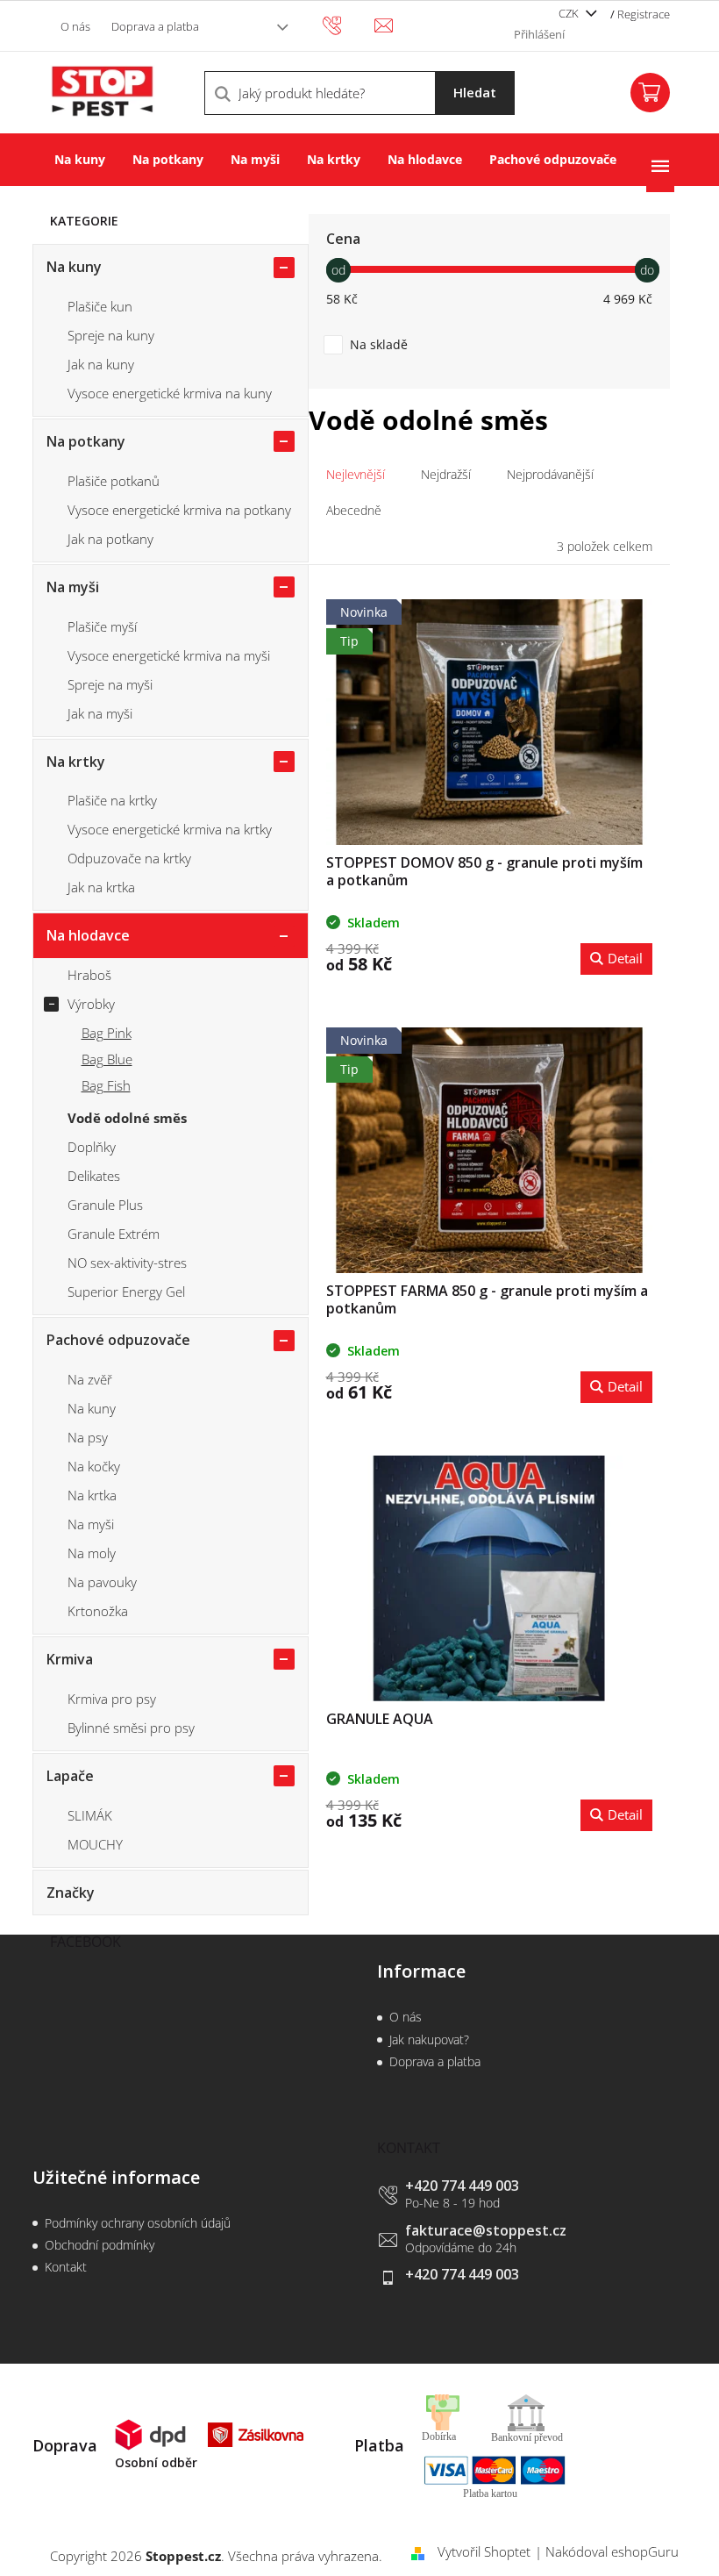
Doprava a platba (155, 26)
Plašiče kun (100, 306)
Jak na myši (100, 713)
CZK (570, 13)
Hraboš (89, 975)
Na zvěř (90, 1379)
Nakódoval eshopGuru (612, 2551)
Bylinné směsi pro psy (131, 1728)
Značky (71, 1893)
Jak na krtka (101, 887)
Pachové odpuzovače (118, 1340)
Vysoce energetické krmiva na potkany (179, 510)
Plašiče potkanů (114, 481)
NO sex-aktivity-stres (127, 1263)
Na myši (73, 587)
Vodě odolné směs (127, 1118)
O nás (75, 26)
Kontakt (66, 2267)
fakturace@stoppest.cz (486, 2230)
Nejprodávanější (550, 474)
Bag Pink (107, 1033)
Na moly (92, 1553)
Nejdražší (446, 474)
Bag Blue (107, 1059)
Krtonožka (98, 1611)
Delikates (94, 1176)
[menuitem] (80, 160)
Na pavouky (102, 1582)
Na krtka (92, 1495)
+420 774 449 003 (462, 2186)
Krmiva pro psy (112, 1699)
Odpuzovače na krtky (129, 858)
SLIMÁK (90, 1815)
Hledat (475, 92)
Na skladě (379, 344)
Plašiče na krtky (112, 800)
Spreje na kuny (111, 335)
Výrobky (91, 1004)
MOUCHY (95, 1844)
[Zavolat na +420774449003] (349, 25)
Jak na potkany (110, 539)
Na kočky (94, 1466)
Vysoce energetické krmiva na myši (169, 655)
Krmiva (70, 1659)
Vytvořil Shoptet (484, 2551)
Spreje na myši (110, 684)
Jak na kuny (101, 364)
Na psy (88, 1437)
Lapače (70, 1776)
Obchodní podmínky (100, 2245)
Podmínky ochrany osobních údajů (138, 2223)
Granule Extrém (114, 1234)
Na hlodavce (88, 935)
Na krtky (76, 762)
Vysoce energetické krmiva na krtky (170, 829)
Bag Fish (106, 1085)
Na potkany (86, 441)
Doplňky (92, 1147)
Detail (625, 958)
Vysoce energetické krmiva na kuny (170, 393)
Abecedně (354, 510)
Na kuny (74, 267)
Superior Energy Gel (126, 1292)
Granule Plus (105, 1205)
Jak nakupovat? (429, 2039)
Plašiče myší (102, 626)
